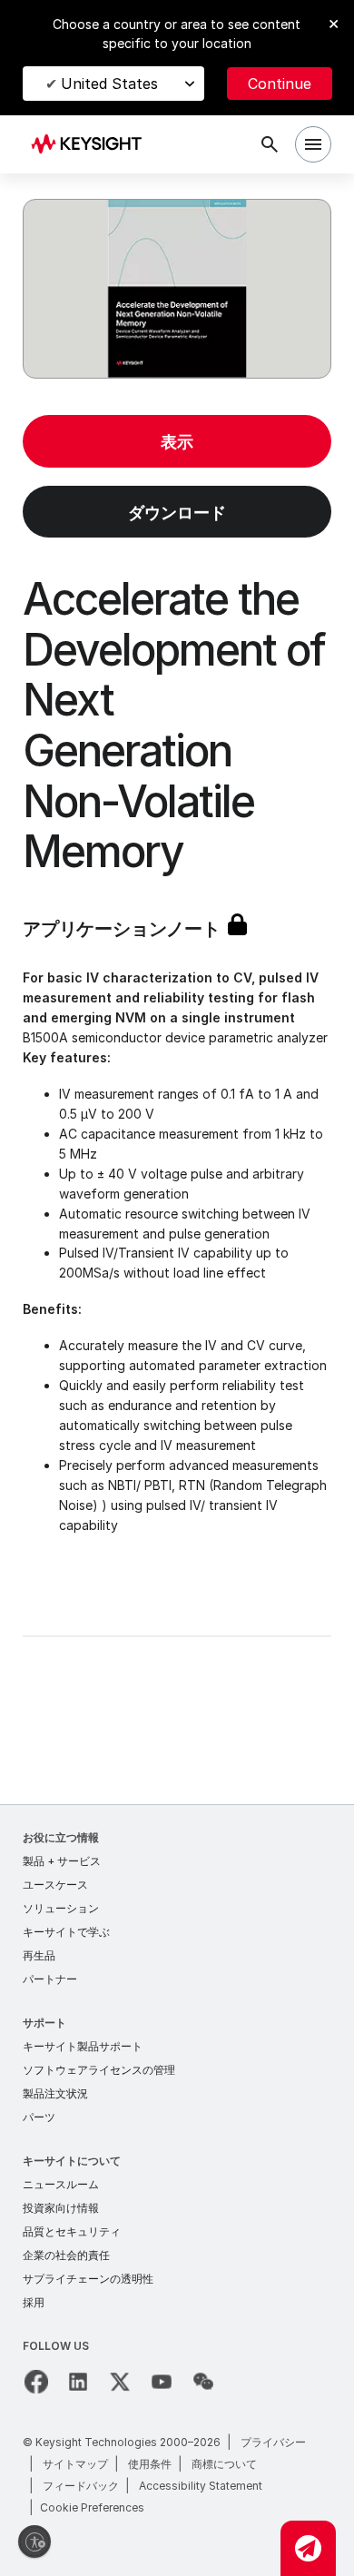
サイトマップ (75, 2464)
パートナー (50, 1979)
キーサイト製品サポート (83, 2046)
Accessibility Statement (201, 2486)
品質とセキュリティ (72, 2231)
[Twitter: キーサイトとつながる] (120, 2382)
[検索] (270, 144)
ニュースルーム (61, 2184)
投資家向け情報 (61, 2208)
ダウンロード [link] (177, 513)
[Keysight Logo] (92, 145)
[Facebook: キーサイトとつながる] (36, 2382)
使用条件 (150, 2464)
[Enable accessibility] (34, 2541)
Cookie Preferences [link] (92, 2507)
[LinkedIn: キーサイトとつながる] (78, 2382)
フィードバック (81, 2486)
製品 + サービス (62, 1861)
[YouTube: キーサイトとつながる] (162, 2382)
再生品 (39, 1955)
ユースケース (55, 1885)
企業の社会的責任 (66, 2255)
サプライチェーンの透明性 (88, 2279)
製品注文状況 (55, 2093)
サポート (44, 2023)
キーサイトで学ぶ (66, 1932)
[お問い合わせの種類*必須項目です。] (308, 2548)
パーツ (39, 2117)
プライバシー (273, 2442)
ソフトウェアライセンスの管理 (99, 2070)
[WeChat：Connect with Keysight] (203, 2382)
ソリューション (61, 1908)
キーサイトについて (72, 2161)
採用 (34, 2302)
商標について (224, 2464)
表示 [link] (177, 442)
